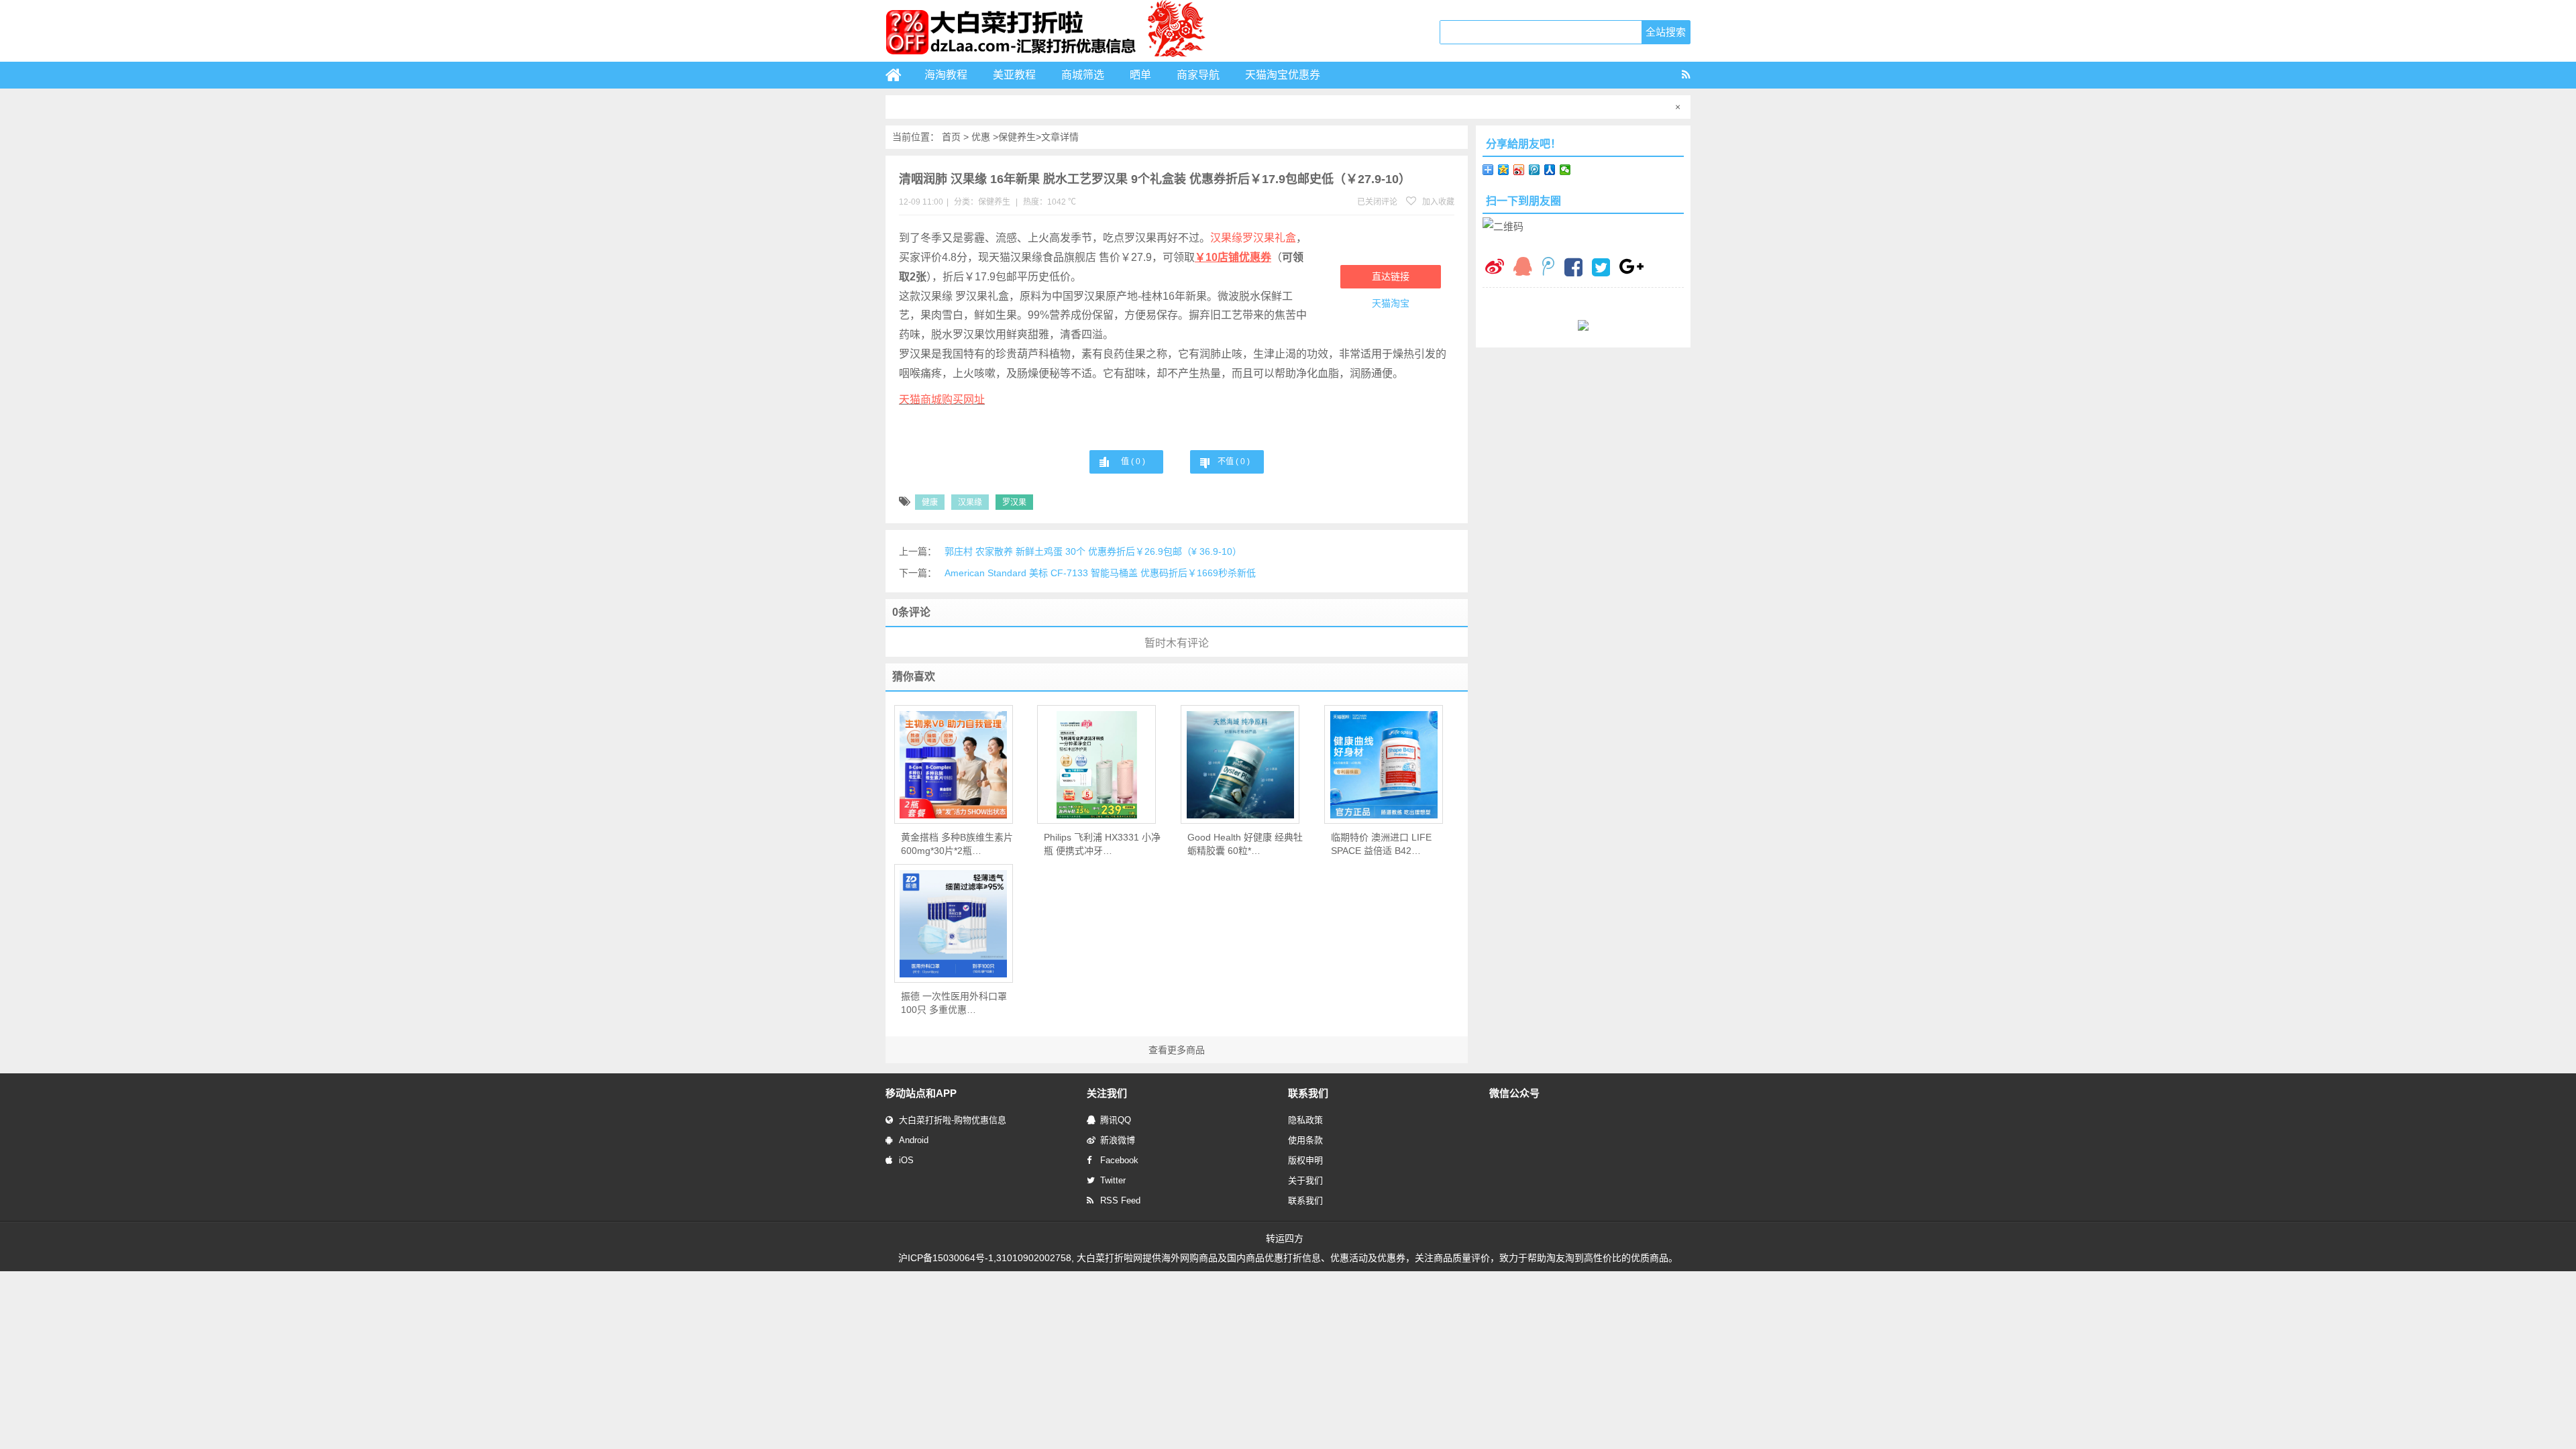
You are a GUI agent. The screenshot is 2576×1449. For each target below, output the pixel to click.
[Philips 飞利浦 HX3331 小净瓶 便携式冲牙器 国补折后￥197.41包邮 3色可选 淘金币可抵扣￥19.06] (1096, 765)
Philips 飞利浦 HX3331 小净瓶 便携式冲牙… (1102, 844)
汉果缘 (970, 502)
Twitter (1113, 1180)
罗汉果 (1014, 502)
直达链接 (1391, 276)
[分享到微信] (1565, 170)
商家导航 (1198, 75)
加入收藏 (1437, 202)
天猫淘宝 (1391, 303)
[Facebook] (1573, 269)
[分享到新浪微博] (1519, 170)
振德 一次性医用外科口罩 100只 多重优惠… (954, 1003)
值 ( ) (1133, 462)
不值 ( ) (1234, 462)
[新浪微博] (1495, 268)
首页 (951, 137)
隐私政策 (1305, 1120)
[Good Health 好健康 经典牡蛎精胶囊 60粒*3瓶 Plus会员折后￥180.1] (1240, 765)
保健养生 (1017, 137)
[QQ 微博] (1548, 268)
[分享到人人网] (1550, 170)
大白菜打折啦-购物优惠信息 (953, 1120)
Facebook (1119, 1160)
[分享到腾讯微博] (1535, 170)
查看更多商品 (1177, 1050)
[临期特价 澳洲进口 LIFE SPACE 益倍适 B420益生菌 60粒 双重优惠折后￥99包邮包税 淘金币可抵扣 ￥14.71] (1384, 765)
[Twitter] (1601, 269)
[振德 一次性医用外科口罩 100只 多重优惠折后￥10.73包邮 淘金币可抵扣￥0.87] (954, 924)
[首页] (899, 75)
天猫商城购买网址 (942, 399)
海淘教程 (946, 75)
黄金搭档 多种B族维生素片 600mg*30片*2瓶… (957, 844)
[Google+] (1631, 268)
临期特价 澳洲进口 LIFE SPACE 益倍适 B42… (1381, 844)
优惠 (981, 137)
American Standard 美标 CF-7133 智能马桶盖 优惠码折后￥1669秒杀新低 (1100, 573)
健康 (930, 502)
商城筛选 (1083, 75)
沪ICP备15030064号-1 (946, 1258)
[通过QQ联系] (1523, 268)
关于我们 (1305, 1180)
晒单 (1140, 75)
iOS (906, 1160)
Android (914, 1140)
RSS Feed (1120, 1200)
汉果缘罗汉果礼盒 (1253, 238)
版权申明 (1305, 1160)
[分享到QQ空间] (1504, 170)
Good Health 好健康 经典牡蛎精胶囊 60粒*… (1245, 844)
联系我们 (1305, 1200)
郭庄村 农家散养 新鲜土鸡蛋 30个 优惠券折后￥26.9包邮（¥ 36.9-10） (1093, 551)
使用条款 (1305, 1140)
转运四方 (1285, 1238)
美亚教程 (1014, 75)
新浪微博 (1118, 1140)
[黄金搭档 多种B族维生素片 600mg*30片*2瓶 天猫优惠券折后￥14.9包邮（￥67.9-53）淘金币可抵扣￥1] (954, 765)
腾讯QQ (1116, 1120)
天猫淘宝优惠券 (1283, 75)
